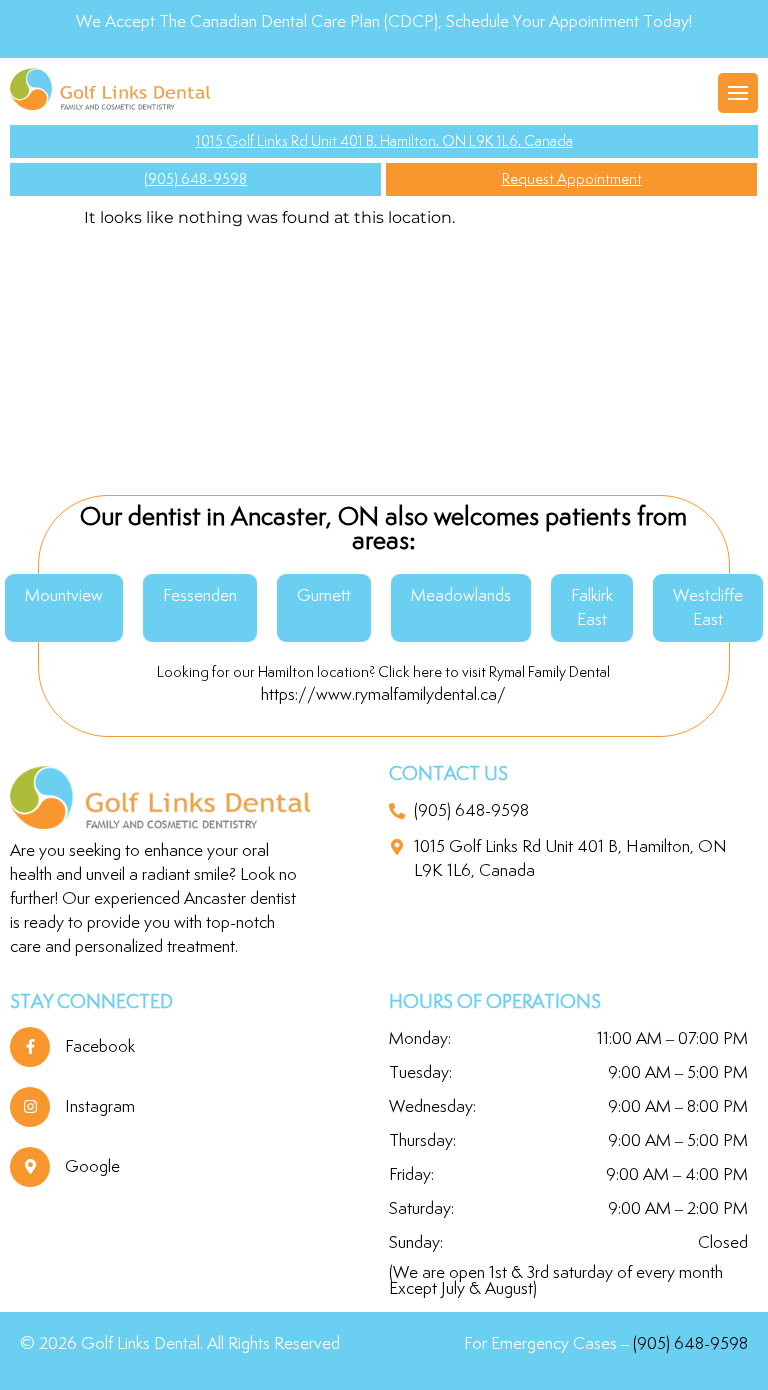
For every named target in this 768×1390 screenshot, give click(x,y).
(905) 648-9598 (195, 179)
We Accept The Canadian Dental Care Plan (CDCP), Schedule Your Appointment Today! (384, 22)
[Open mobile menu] (738, 93)
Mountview (64, 596)
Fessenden (200, 596)
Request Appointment (572, 179)
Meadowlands (461, 596)
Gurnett (324, 596)
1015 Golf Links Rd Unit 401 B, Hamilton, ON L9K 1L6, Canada (384, 141)
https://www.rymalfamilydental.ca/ (383, 695)
